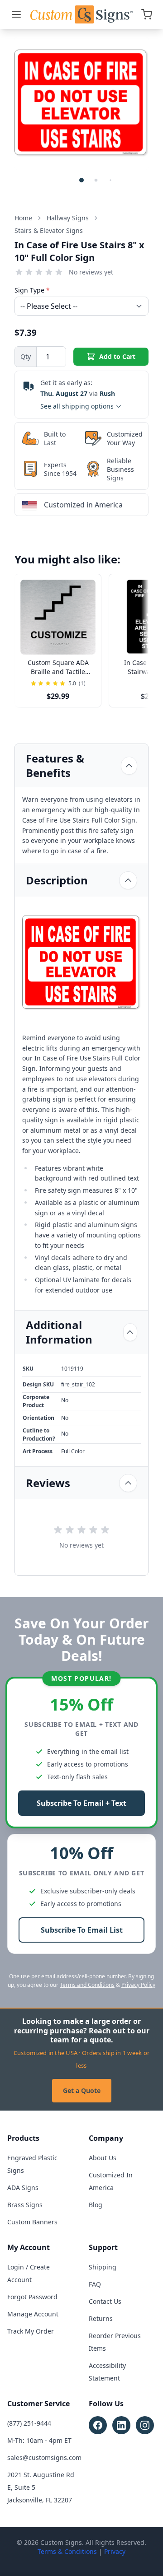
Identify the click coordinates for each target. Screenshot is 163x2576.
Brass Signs (25, 2205)
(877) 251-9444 (29, 2423)
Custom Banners (32, 2222)
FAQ (95, 2284)
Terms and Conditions (87, 1985)
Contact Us (105, 2301)
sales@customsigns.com (44, 2457)
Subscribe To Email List (82, 1930)
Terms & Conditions (67, 2551)
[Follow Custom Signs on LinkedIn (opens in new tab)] (121, 2425)
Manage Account (33, 2314)
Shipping (103, 2267)
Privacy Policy (138, 1985)
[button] (81, 180)
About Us (103, 2158)
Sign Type (32, 290)
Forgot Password (32, 2297)
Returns (101, 2318)
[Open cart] (147, 14)
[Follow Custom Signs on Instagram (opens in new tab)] (145, 2425)
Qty (26, 356)
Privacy (115, 2551)
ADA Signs (23, 2188)
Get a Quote (82, 2090)
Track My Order (31, 2331)
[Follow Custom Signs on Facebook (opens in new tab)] (98, 2425)
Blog (96, 2205)
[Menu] (16, 14)
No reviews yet (91, 272)
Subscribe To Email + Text (81, 1803)
